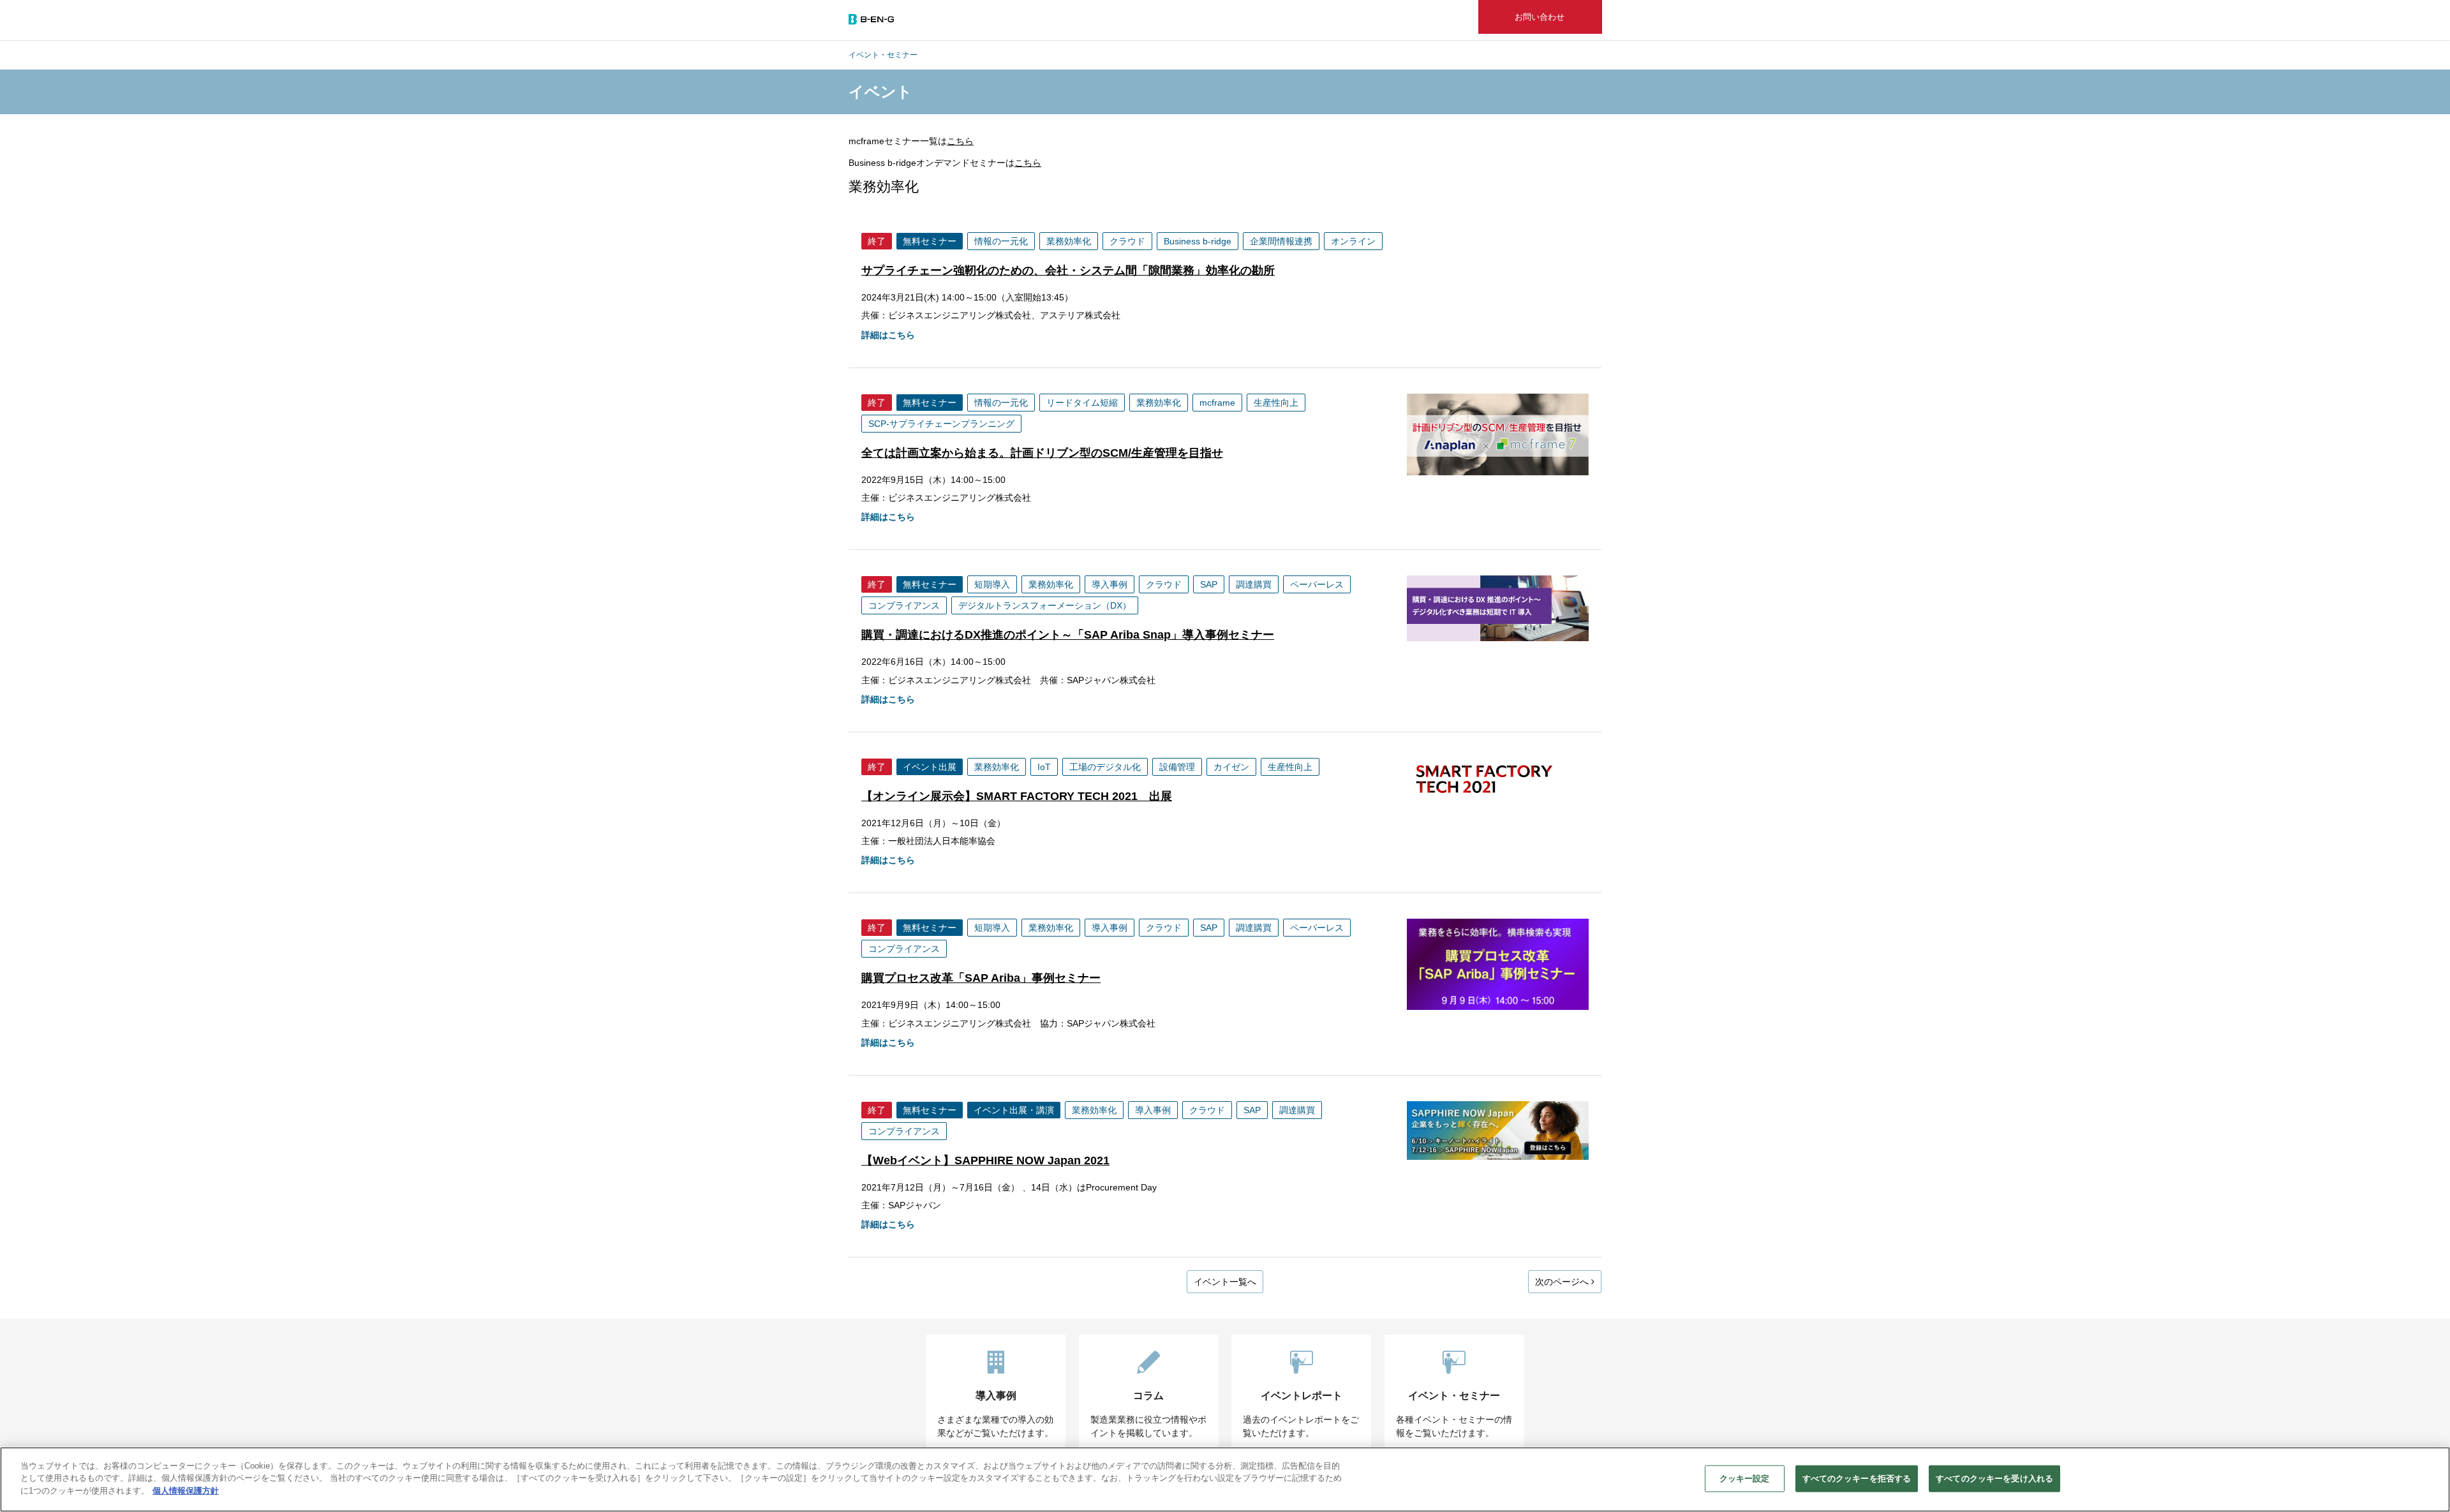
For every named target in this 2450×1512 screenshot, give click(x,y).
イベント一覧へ (1225, 1282)
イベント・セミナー (883, 55)
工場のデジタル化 (1105, 767)
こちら (960, 141)
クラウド (1127, 241)
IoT (1044, 767)
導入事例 (1110, 584)
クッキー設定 (1745, 1479)
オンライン (1353, 241)
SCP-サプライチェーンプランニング (941, 424)
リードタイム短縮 (1082, 403)
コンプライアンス (904, 605)
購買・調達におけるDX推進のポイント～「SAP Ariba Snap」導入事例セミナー (1068, 635)
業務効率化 (1069, 241)
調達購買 (1254, 584)
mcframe (1217, 403)
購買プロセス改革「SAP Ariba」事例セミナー (981, 978)
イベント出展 (930, 767)
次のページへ (1563, 1282)
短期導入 (992, 584)
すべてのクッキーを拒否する (1857, 1479)
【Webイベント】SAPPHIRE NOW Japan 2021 (985, 1160)
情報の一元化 (1001, 241)
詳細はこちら (888, 335)
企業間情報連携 (1281, 241)
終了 (877, 241)
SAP (1209, 584)
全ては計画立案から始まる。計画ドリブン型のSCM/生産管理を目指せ (1042, 453)
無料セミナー (930, 241)
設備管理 (1177, 767)
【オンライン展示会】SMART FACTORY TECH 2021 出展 (1017, 796)
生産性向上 (1276, 403)
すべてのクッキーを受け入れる (1994, 1479)
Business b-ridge (1198, 241)
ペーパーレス (1317, 584)
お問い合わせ (1540, 17)
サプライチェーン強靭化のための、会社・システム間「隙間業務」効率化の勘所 (1068, 271)
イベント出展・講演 (1014, 1110)
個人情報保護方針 (186, 1491)
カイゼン (1231, 767)
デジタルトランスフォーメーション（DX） (1045, 605)
